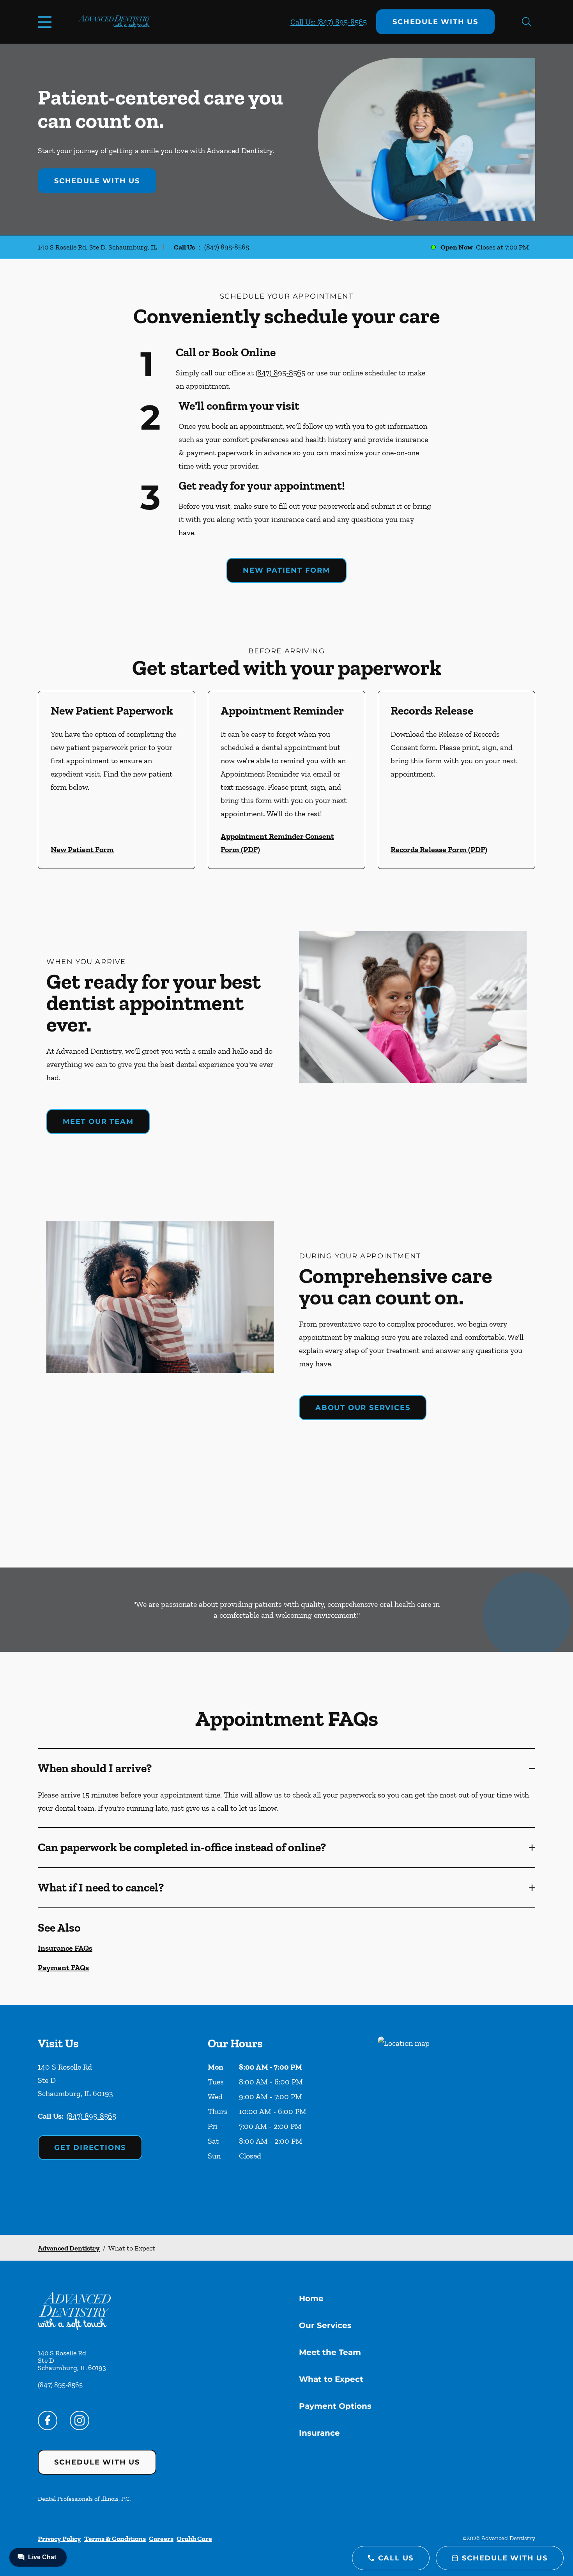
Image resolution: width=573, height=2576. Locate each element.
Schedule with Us (435, 22)
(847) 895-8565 (227, 247)
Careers (161, 2539)
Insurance (319, 2433)
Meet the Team (330, 2352)
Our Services (325, 2325)
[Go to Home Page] (115, 22)
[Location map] (456, 2120)
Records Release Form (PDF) (439, 849)
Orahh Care (194, 2539)
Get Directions (90, 2148)
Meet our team (98, 1122)
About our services (363, 1408)
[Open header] (46, 22)
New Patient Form (286, 570)
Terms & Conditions (115, 2539)
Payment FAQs (63, 1967)
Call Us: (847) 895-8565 (329, 22)
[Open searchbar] (527, 22)
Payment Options (335, 2406)
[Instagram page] (80, 2420)
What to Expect (331, 2379)
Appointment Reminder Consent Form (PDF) (277, 843)
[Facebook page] (48, 2420)
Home (311, 2298)
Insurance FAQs (65, 1948)
